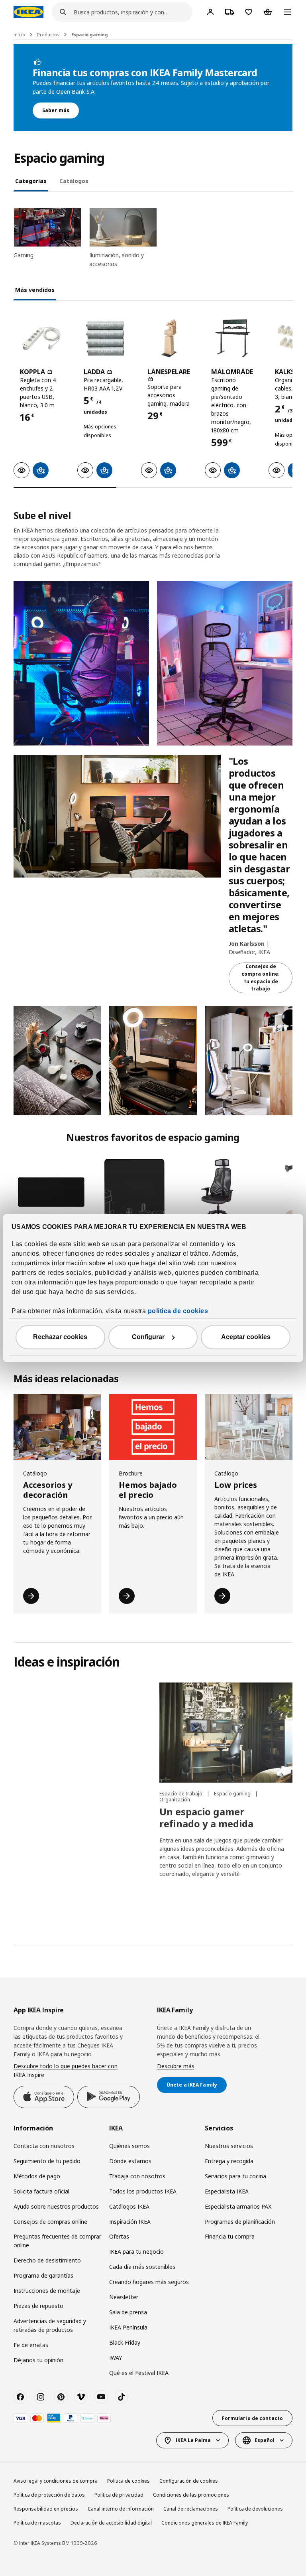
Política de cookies (128, 2481)
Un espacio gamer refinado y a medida (206, 1818)
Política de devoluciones (255, 2509)
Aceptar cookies (246, 1337)
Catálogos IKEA (129, 2206)
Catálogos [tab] (74, 181)
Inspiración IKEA (130, 2222)
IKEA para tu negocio (136, 2252)
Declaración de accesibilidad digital (111, 2523)
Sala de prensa (128, 2312)
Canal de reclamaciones (191, 2509)
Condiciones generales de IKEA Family (205, 2523)
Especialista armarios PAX (238, 2206)
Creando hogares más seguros (149, 2282)
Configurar (148, 1337)
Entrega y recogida (229, 2161)
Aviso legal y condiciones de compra (56, 2481)
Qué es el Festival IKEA (139, 2373)
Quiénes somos (129, 2146)
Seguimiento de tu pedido (47, 2161)
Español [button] (265, 2440)
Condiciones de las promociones (191, 2495)
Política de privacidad (119, 2495)
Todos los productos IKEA (143, 2191)
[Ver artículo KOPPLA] (41, 338)
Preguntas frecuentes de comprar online (57, 2241)
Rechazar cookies (60, 1337)
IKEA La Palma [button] (193, 2440)
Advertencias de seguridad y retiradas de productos (50, 2325)
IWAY (116, 2358)
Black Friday (125, 2342)
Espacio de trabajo (181, 1794)
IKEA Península (128, 2327)
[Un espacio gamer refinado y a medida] (226, 1733)
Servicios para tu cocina (235, 2176)
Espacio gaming (90, 35)
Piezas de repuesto (38, 2306)
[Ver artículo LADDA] (105, 338)
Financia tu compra (230, 2236)
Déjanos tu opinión (38, 2360)
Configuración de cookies (189, 2481)
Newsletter (124, 2297)
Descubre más (176, 2066)
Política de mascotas (37, 2523)
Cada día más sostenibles (142, 2267)
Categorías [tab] (31, 181)
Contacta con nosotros (44, 2146)
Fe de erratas (31, 2345)
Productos (48, 35)
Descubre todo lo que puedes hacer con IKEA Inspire (66, 2070)
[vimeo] (81, 2397)
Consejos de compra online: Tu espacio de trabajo (261, 977)
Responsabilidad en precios (46, 2509)
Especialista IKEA (227, 2191)
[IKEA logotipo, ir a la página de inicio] (28, 12)
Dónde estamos (130, 2161)
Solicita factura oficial (41, 2191)
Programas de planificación (240, 2222)
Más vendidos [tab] (35, 290)
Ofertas (119, 2236)
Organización (175, 1800)
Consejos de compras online (50, 2222)
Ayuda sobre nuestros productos (56, 2206)
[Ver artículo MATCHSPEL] (218, 1192)
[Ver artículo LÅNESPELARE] (169, 338)
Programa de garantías (43, 2275)
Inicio (19, 35)
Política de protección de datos (49, 2495)
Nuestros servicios (229, 2146)
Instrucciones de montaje (47, 2291)
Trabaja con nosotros (137, 2176)
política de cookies (178, 1311)
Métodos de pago (37, 2176)
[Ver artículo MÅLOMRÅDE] (233, 338)
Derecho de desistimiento (47, 2260)
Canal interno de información (121, 2509)
